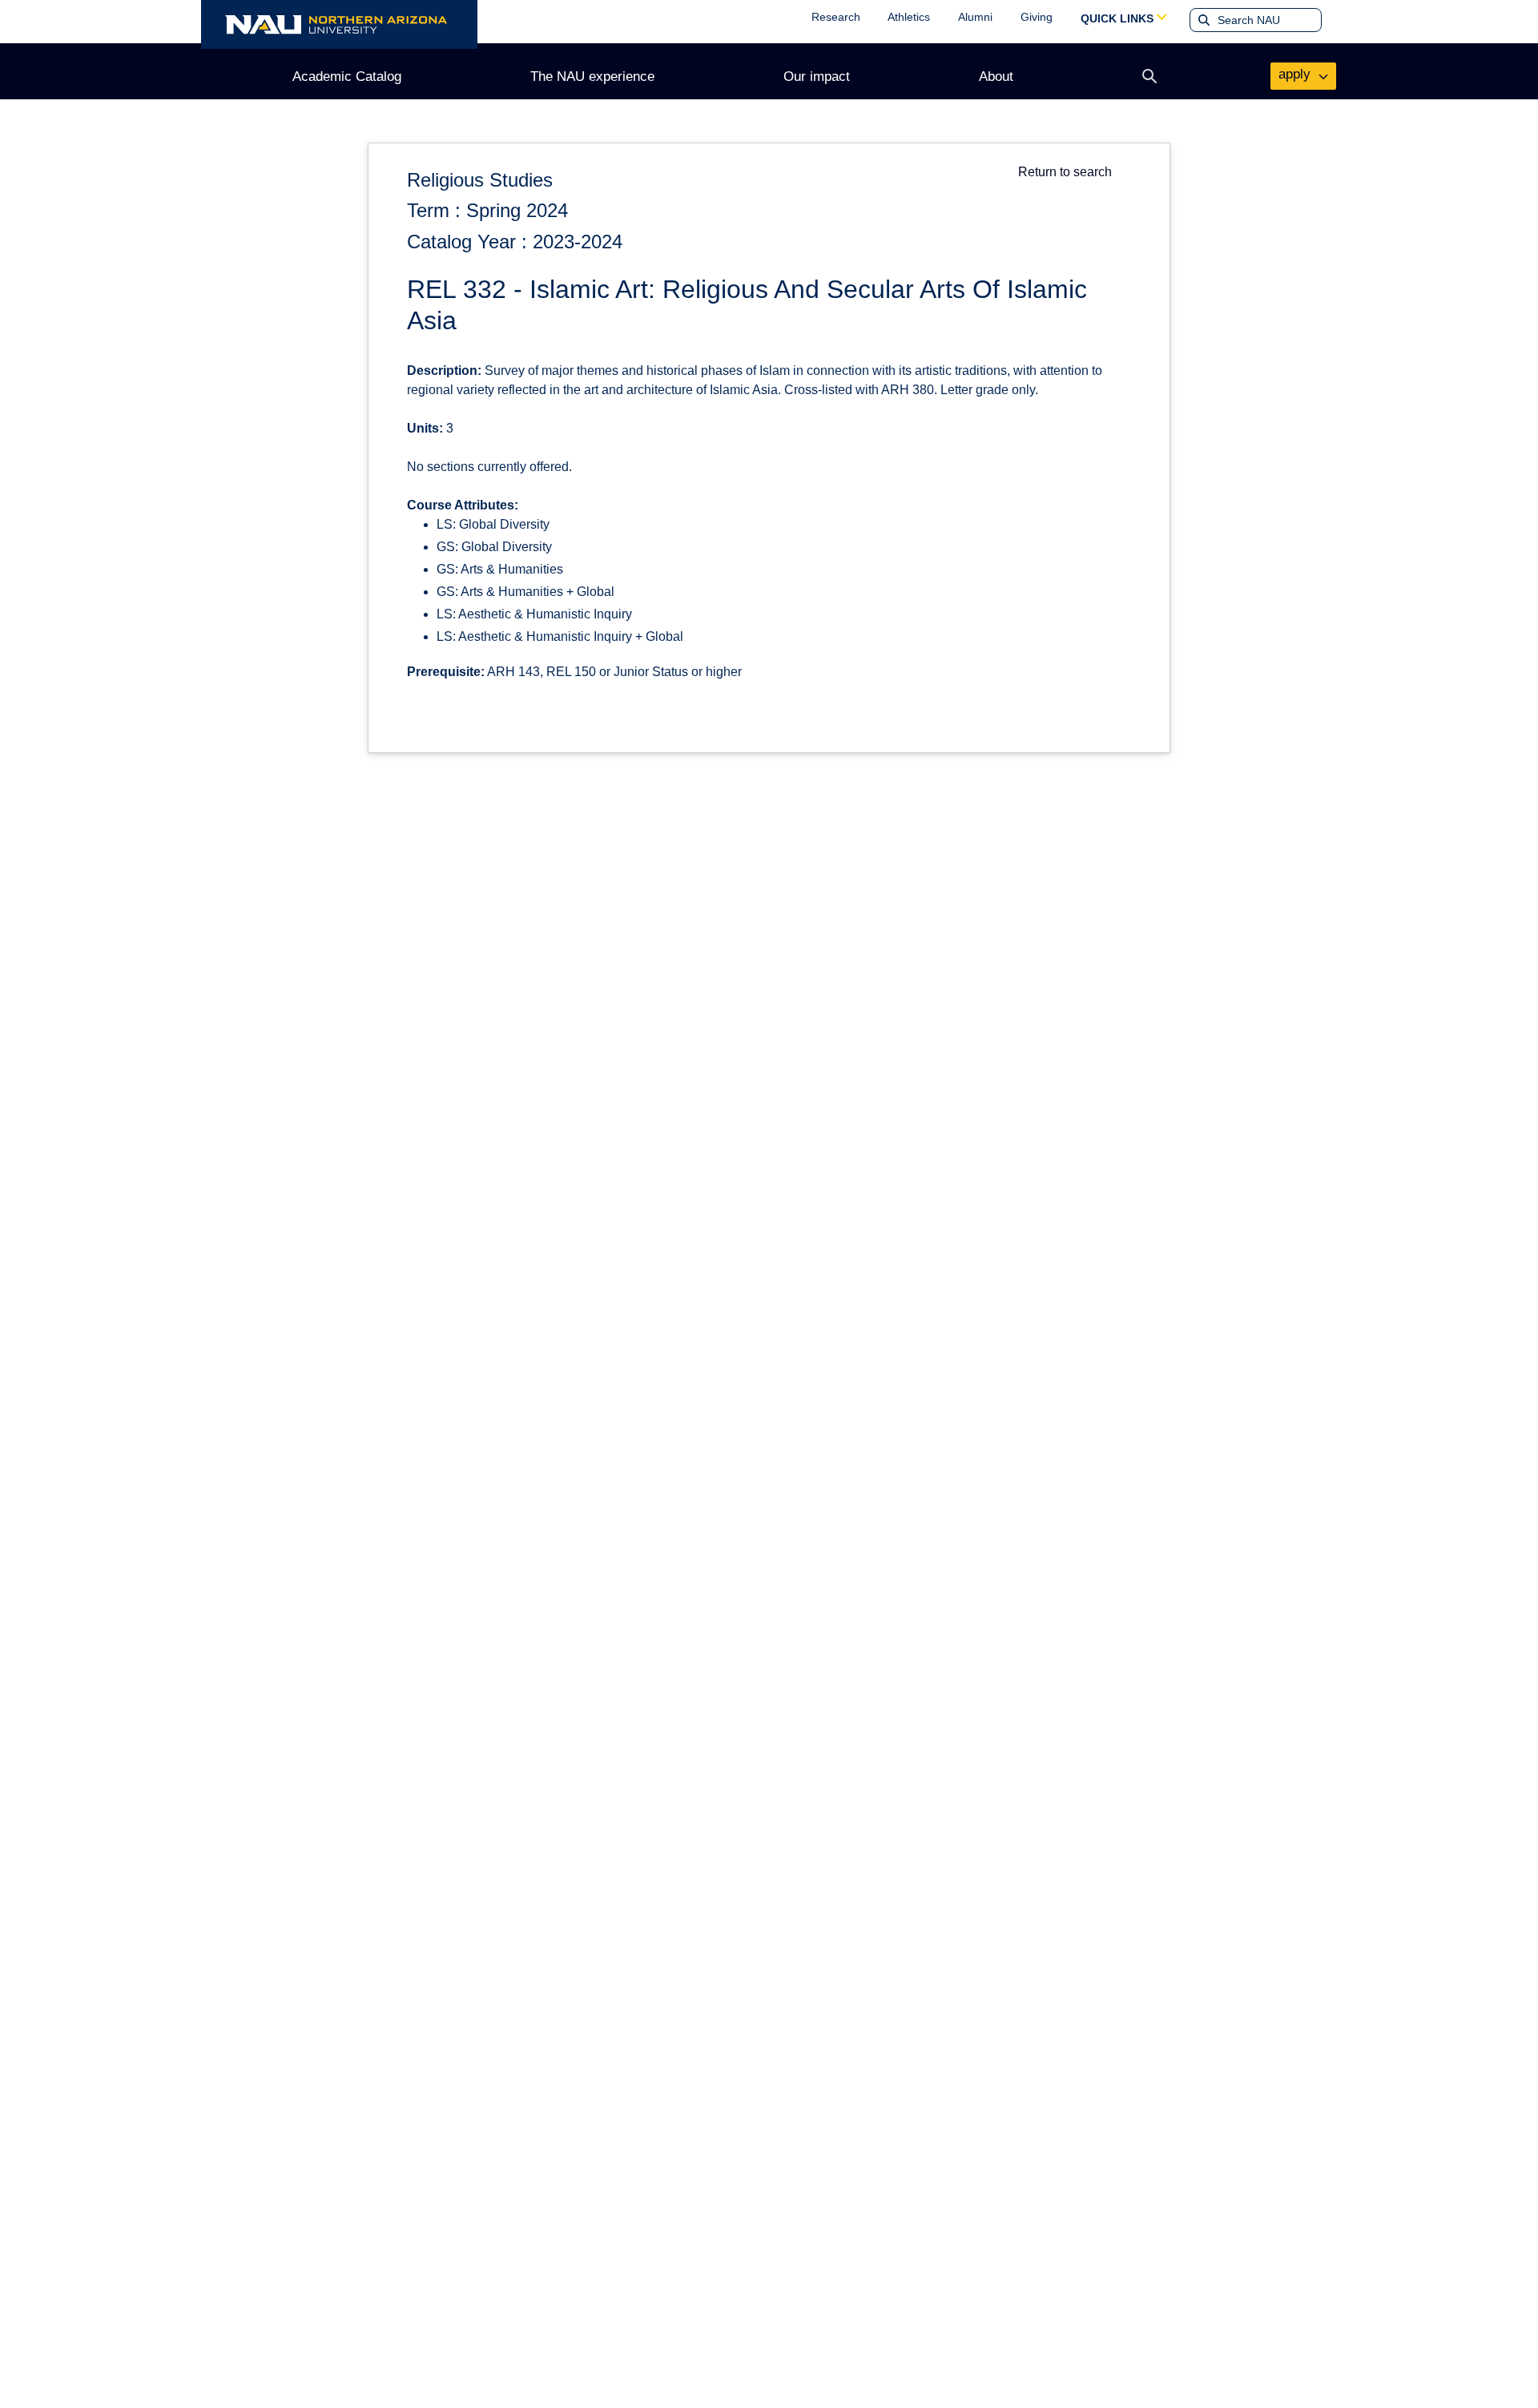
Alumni (975, 17)
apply (1296, 74)
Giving (1037, 17)
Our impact (817, 77)
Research (836, 17)
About (996, 77)
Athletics (909, 17)
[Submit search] (1202, 20)
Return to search (1065, 172)
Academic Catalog (347, 77)
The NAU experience (592, 77)
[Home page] (339, 24)
